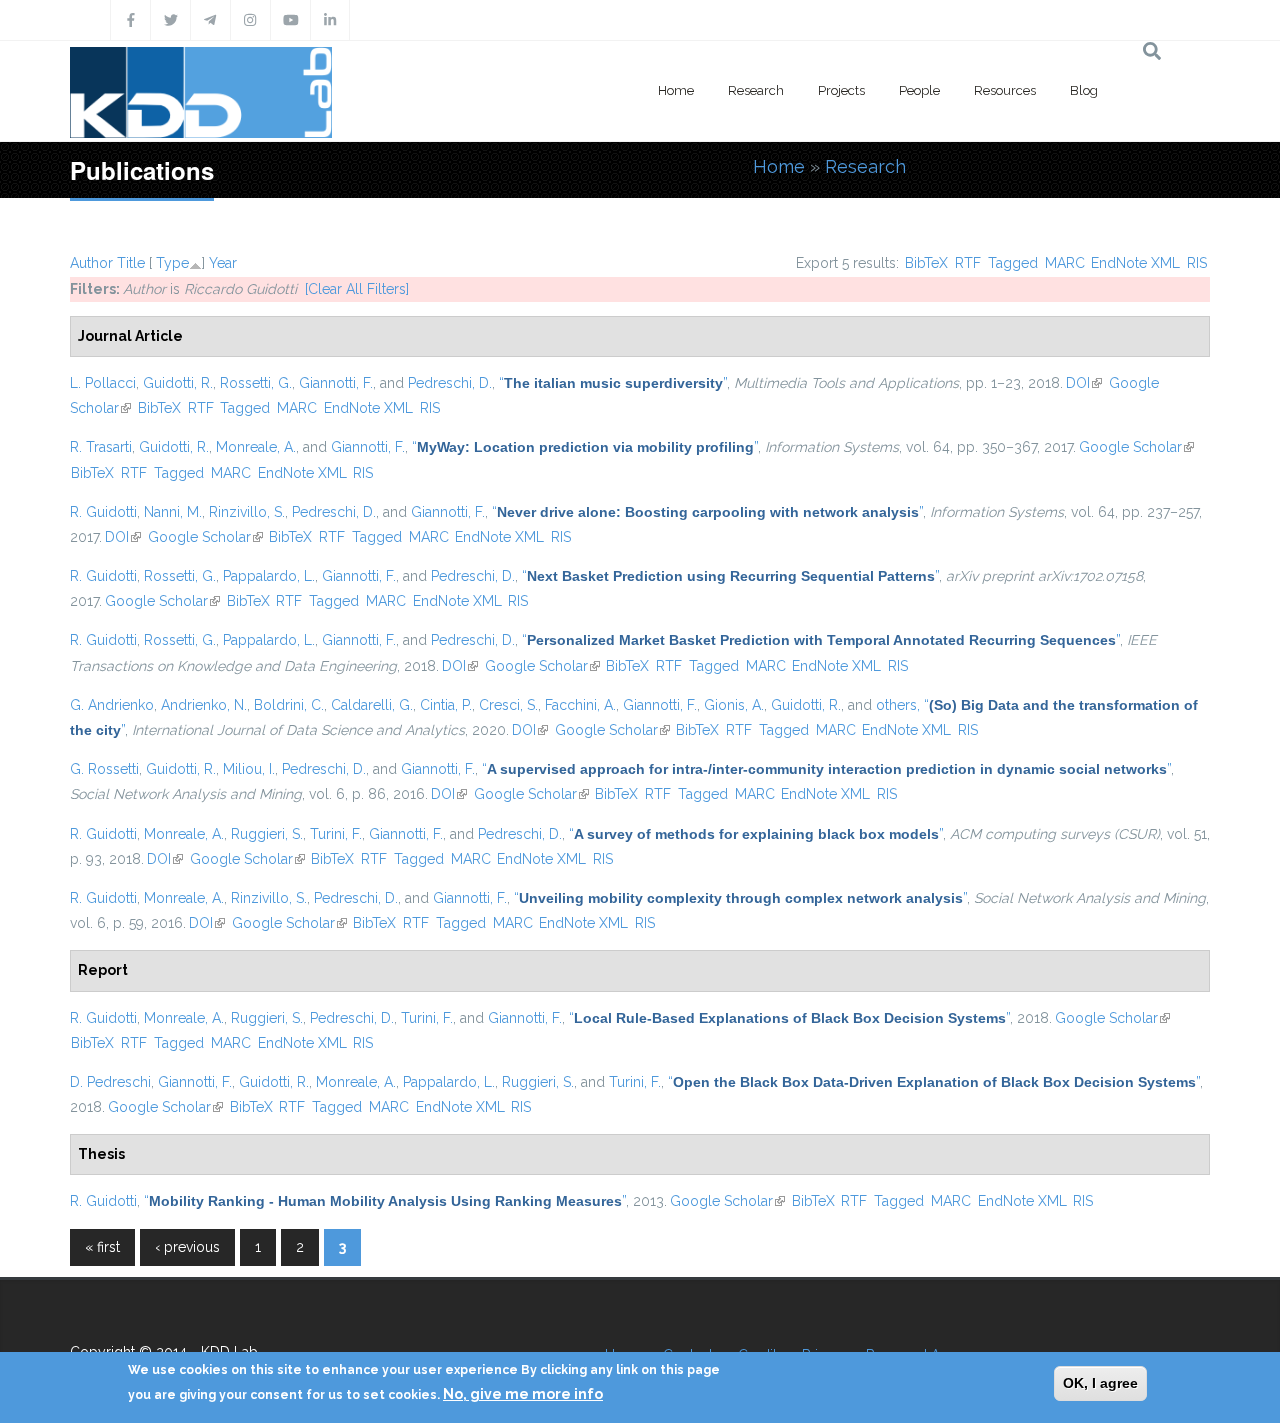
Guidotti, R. (178, 383)
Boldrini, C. (289, 705)
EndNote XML (1135, 263)
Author (91, 263)
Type (172, 263)
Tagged (1013, 263)
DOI (1084, 383)
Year (223, 263)
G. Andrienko (112, 705)
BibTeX (926, 263)
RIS (1197, 263)
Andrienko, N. (204, 705)
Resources (1005, 90)
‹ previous (187, 1247)
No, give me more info (523, 1394)
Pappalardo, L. (269, 576)
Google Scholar (1136, 447)
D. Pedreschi (110, 1082)
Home (676, 90)
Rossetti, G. (256, 383)
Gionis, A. (734, 705)
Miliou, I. (249, 769)
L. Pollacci (103, 383)
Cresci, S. (508, 705)
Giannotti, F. (336, 383)
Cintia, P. (446, 705)
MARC (1065, 263)
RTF (968, 263)
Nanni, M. (173, 512)
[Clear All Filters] (357, 289)
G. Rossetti (104, 769)
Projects (841, 90)
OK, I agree (1100, 1383)
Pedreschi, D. (450, 383)
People (919, 90)
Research (756, 90)
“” (613, 383)
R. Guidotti (103, 512)
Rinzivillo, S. (247, 512)
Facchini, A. (580, 705)
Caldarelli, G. (372, 705)
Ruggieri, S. (267, 834)
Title (131, 263)
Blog (1084, 90)
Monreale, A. (256, 447)
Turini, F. (336, 834)
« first (102, 1247)
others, (898, 705)
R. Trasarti (101, 447)
